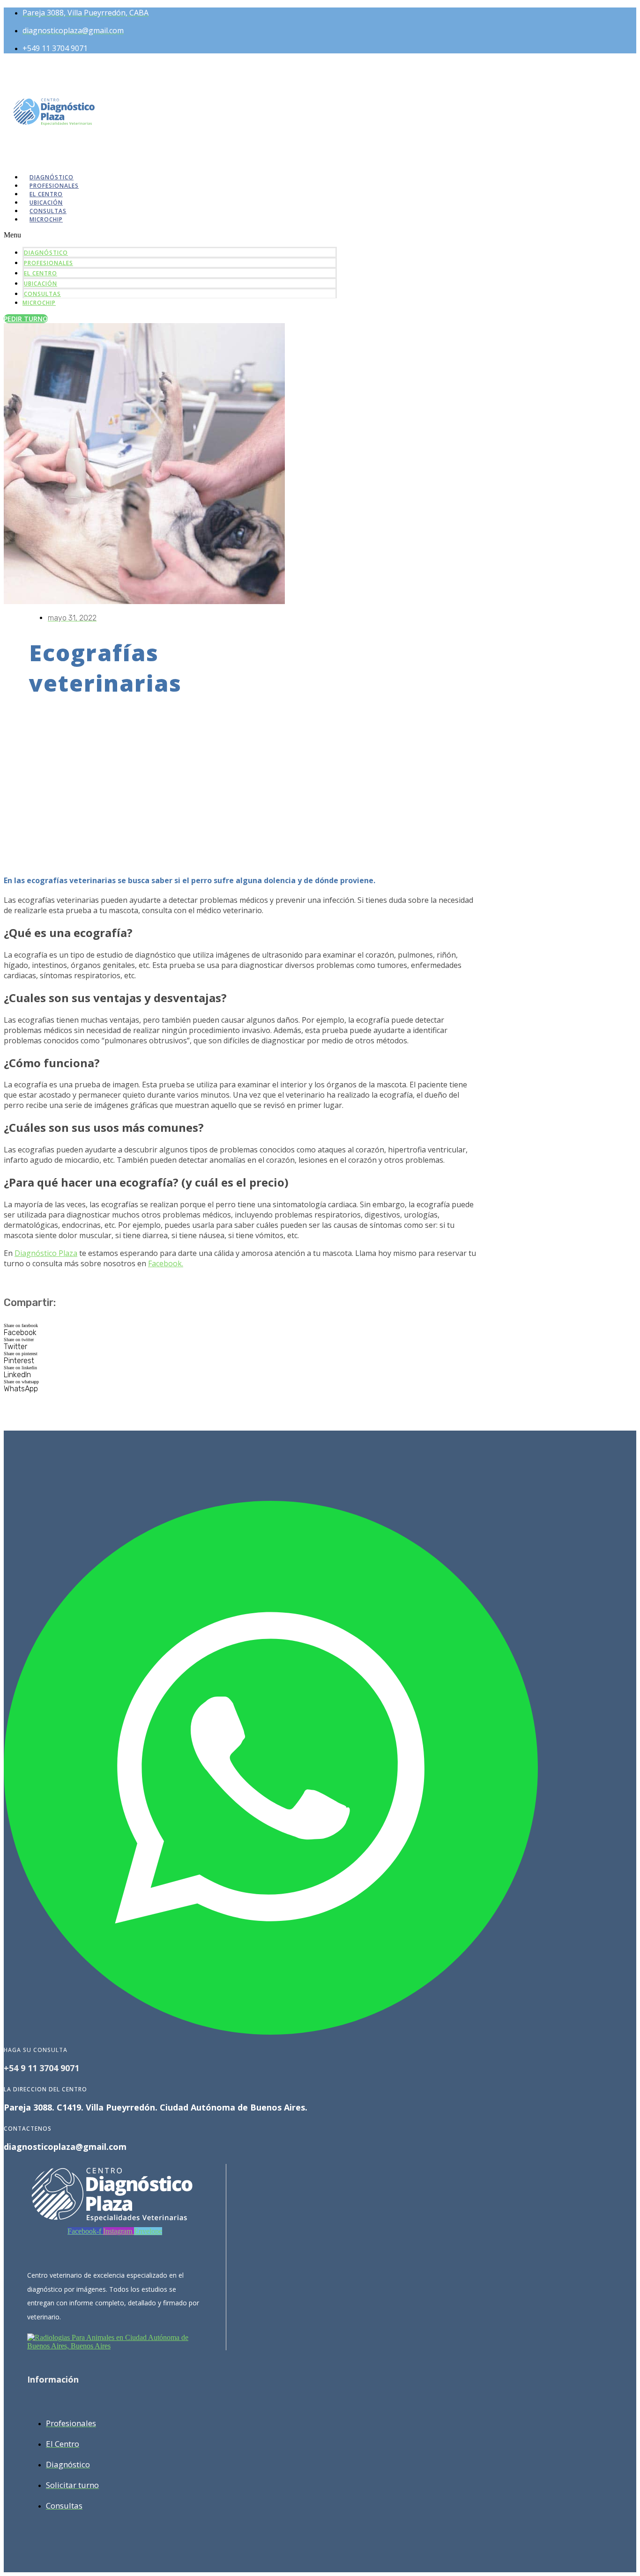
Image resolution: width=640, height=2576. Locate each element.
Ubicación (41, 284)
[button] (170, 235)
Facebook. (166, 1263)
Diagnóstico (46, 253)
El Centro (41, 273)
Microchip (46, 219)
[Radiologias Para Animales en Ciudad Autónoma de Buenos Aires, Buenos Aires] (115, 2346)
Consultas (42, 294)
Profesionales (48, 263)
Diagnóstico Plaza (46, 1253)
